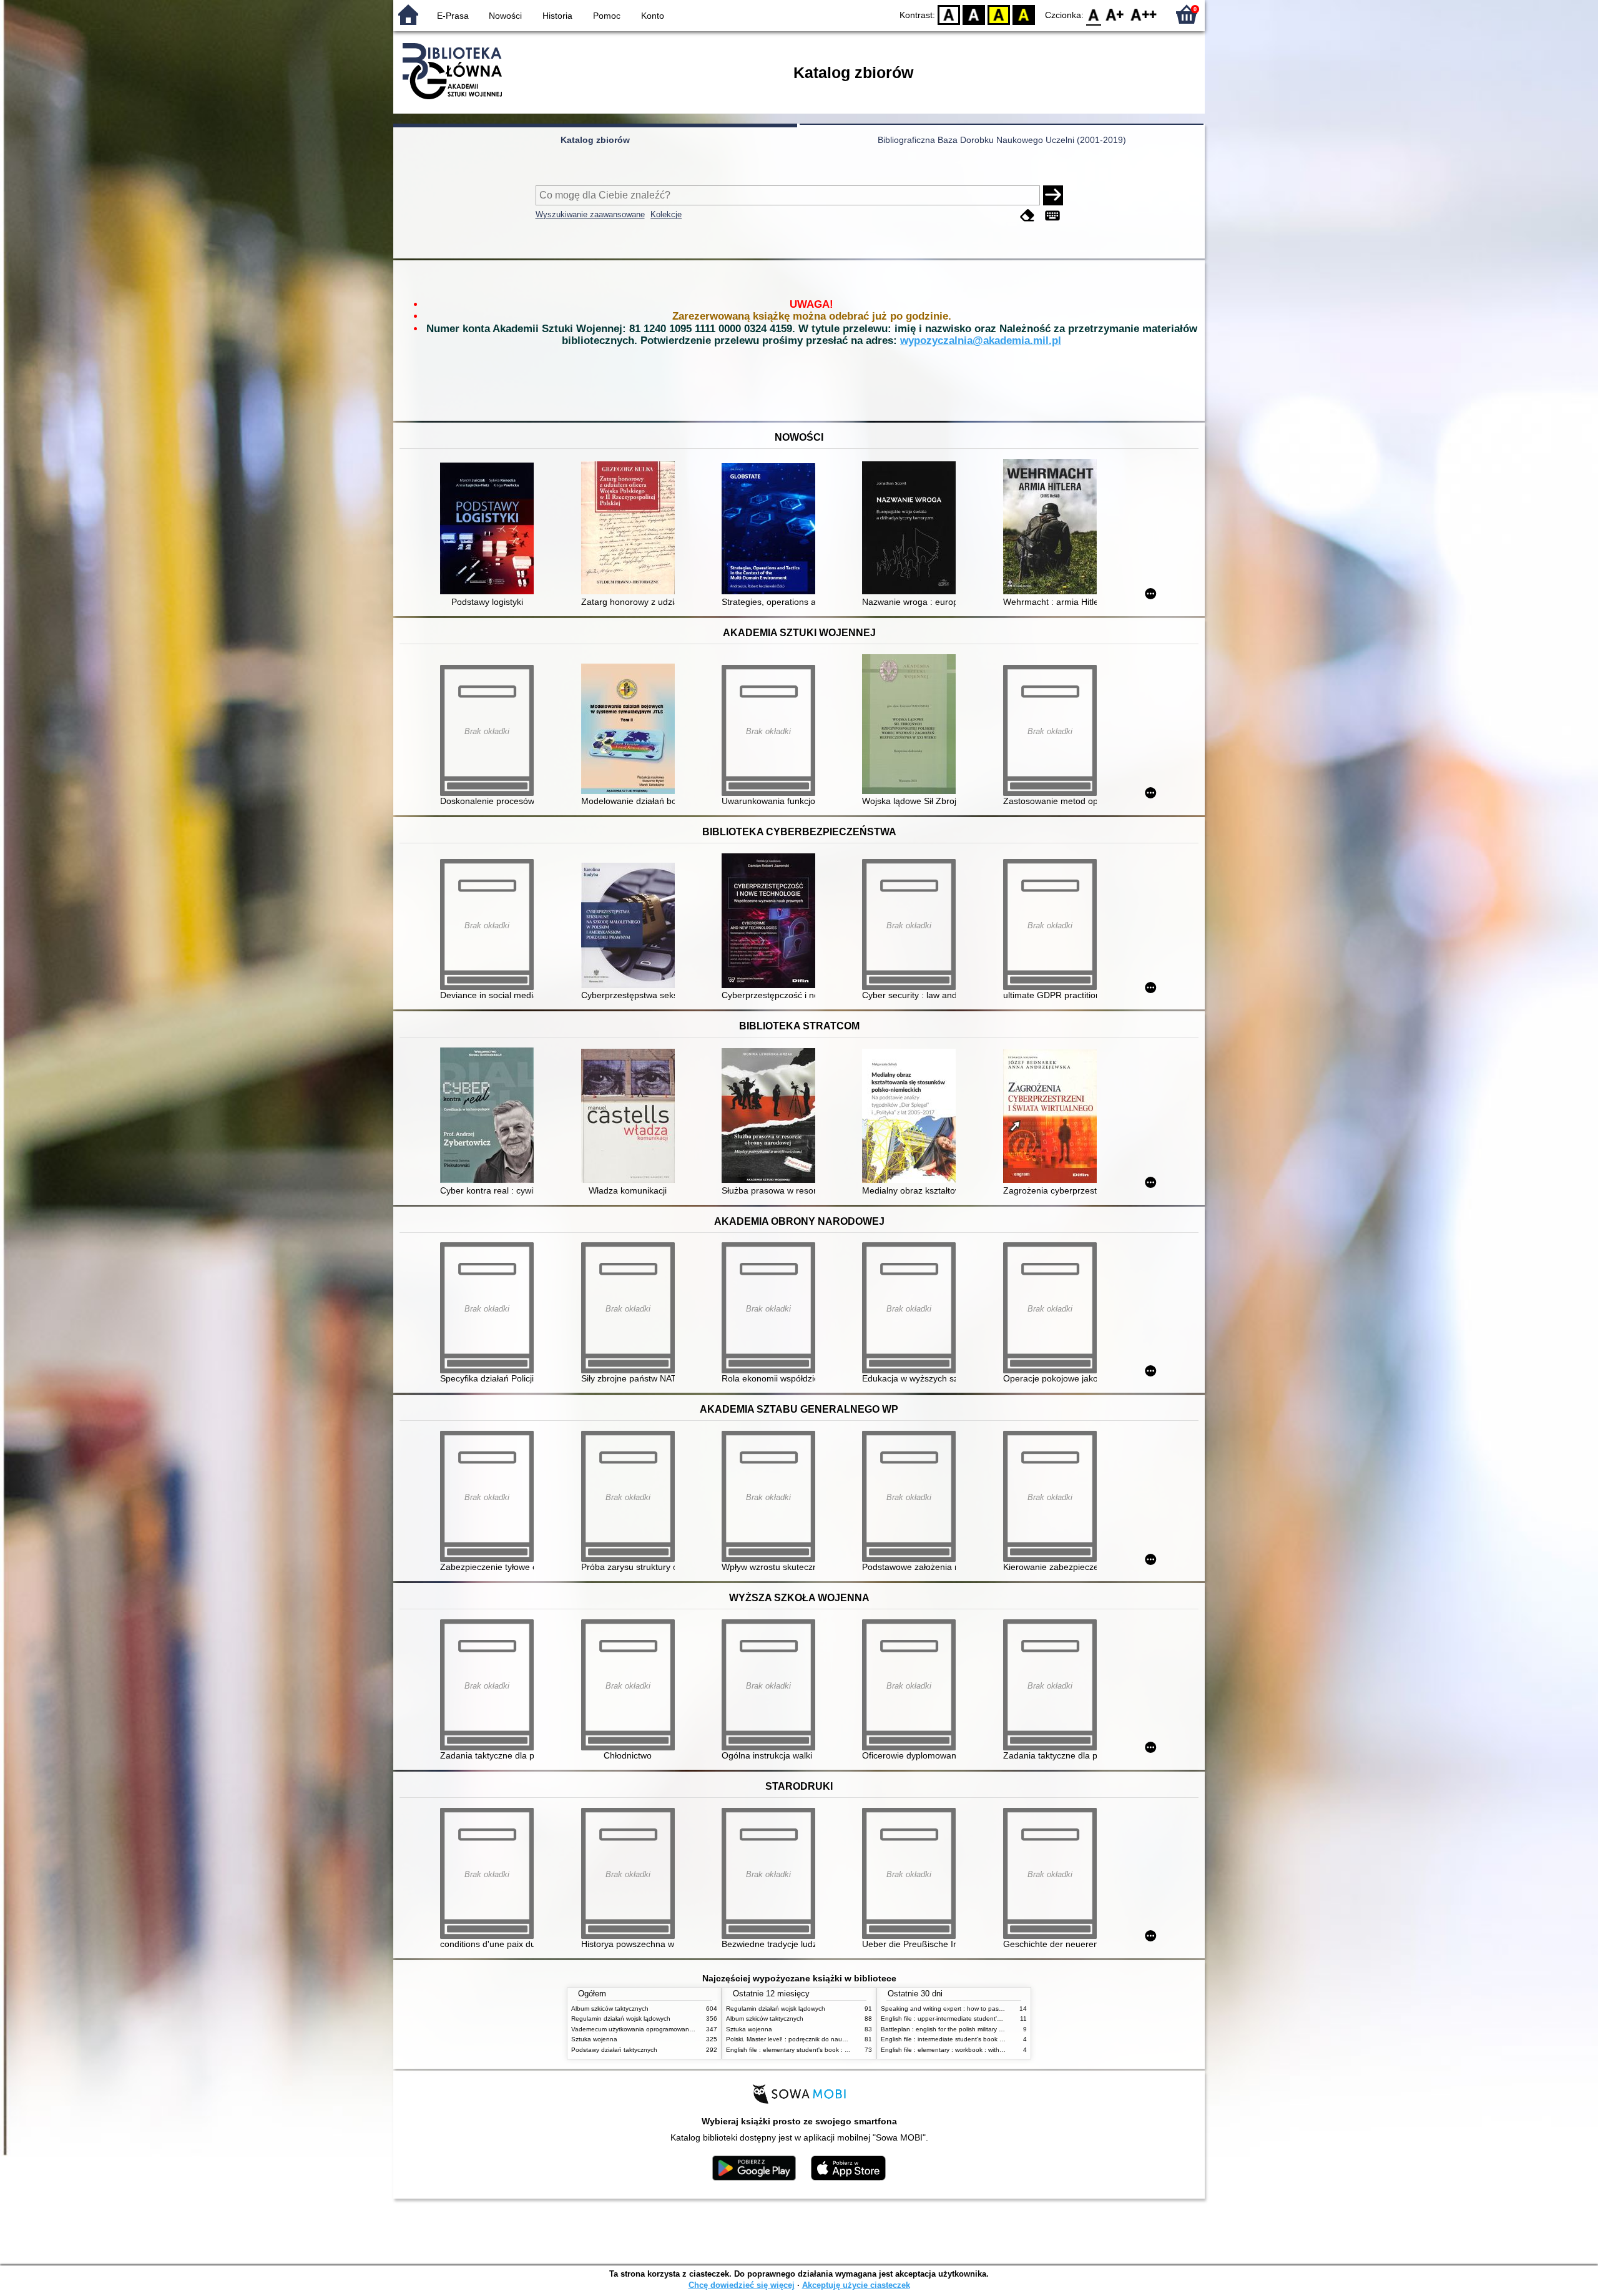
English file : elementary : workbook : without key (951, 2050)
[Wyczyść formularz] (1027, 216)
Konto (653, 16)
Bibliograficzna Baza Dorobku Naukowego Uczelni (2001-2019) (1002, 140)
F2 (1144, 14)
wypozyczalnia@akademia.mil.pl (981, 341)
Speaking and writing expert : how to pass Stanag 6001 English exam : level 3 (994, 2009)
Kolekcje (666, 214)
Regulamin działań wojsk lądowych (621, 2019)
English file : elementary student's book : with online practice (813, 2050)
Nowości (505, 16)
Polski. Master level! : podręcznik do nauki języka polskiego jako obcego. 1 (833, 2039)
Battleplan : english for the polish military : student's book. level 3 (974, 2029)
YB (999, 14)
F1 (1115, 14)
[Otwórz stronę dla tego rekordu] (490, 530)
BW (974, 14)
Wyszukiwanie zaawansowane (590, 214)
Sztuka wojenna (594, 2039)
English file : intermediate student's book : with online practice (969, 2039)
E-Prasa (453, 16)
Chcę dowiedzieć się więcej (742, 2285)
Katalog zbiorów (595, 140)
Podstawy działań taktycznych (614, 2050)
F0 (1094, 14)
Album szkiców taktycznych (610, 2009)
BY (1024, 14)
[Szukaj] (1053, 195)
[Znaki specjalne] (1052, 216)
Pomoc (607, 16)
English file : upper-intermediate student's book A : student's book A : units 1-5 (993, 2019)
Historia (557, 16)
